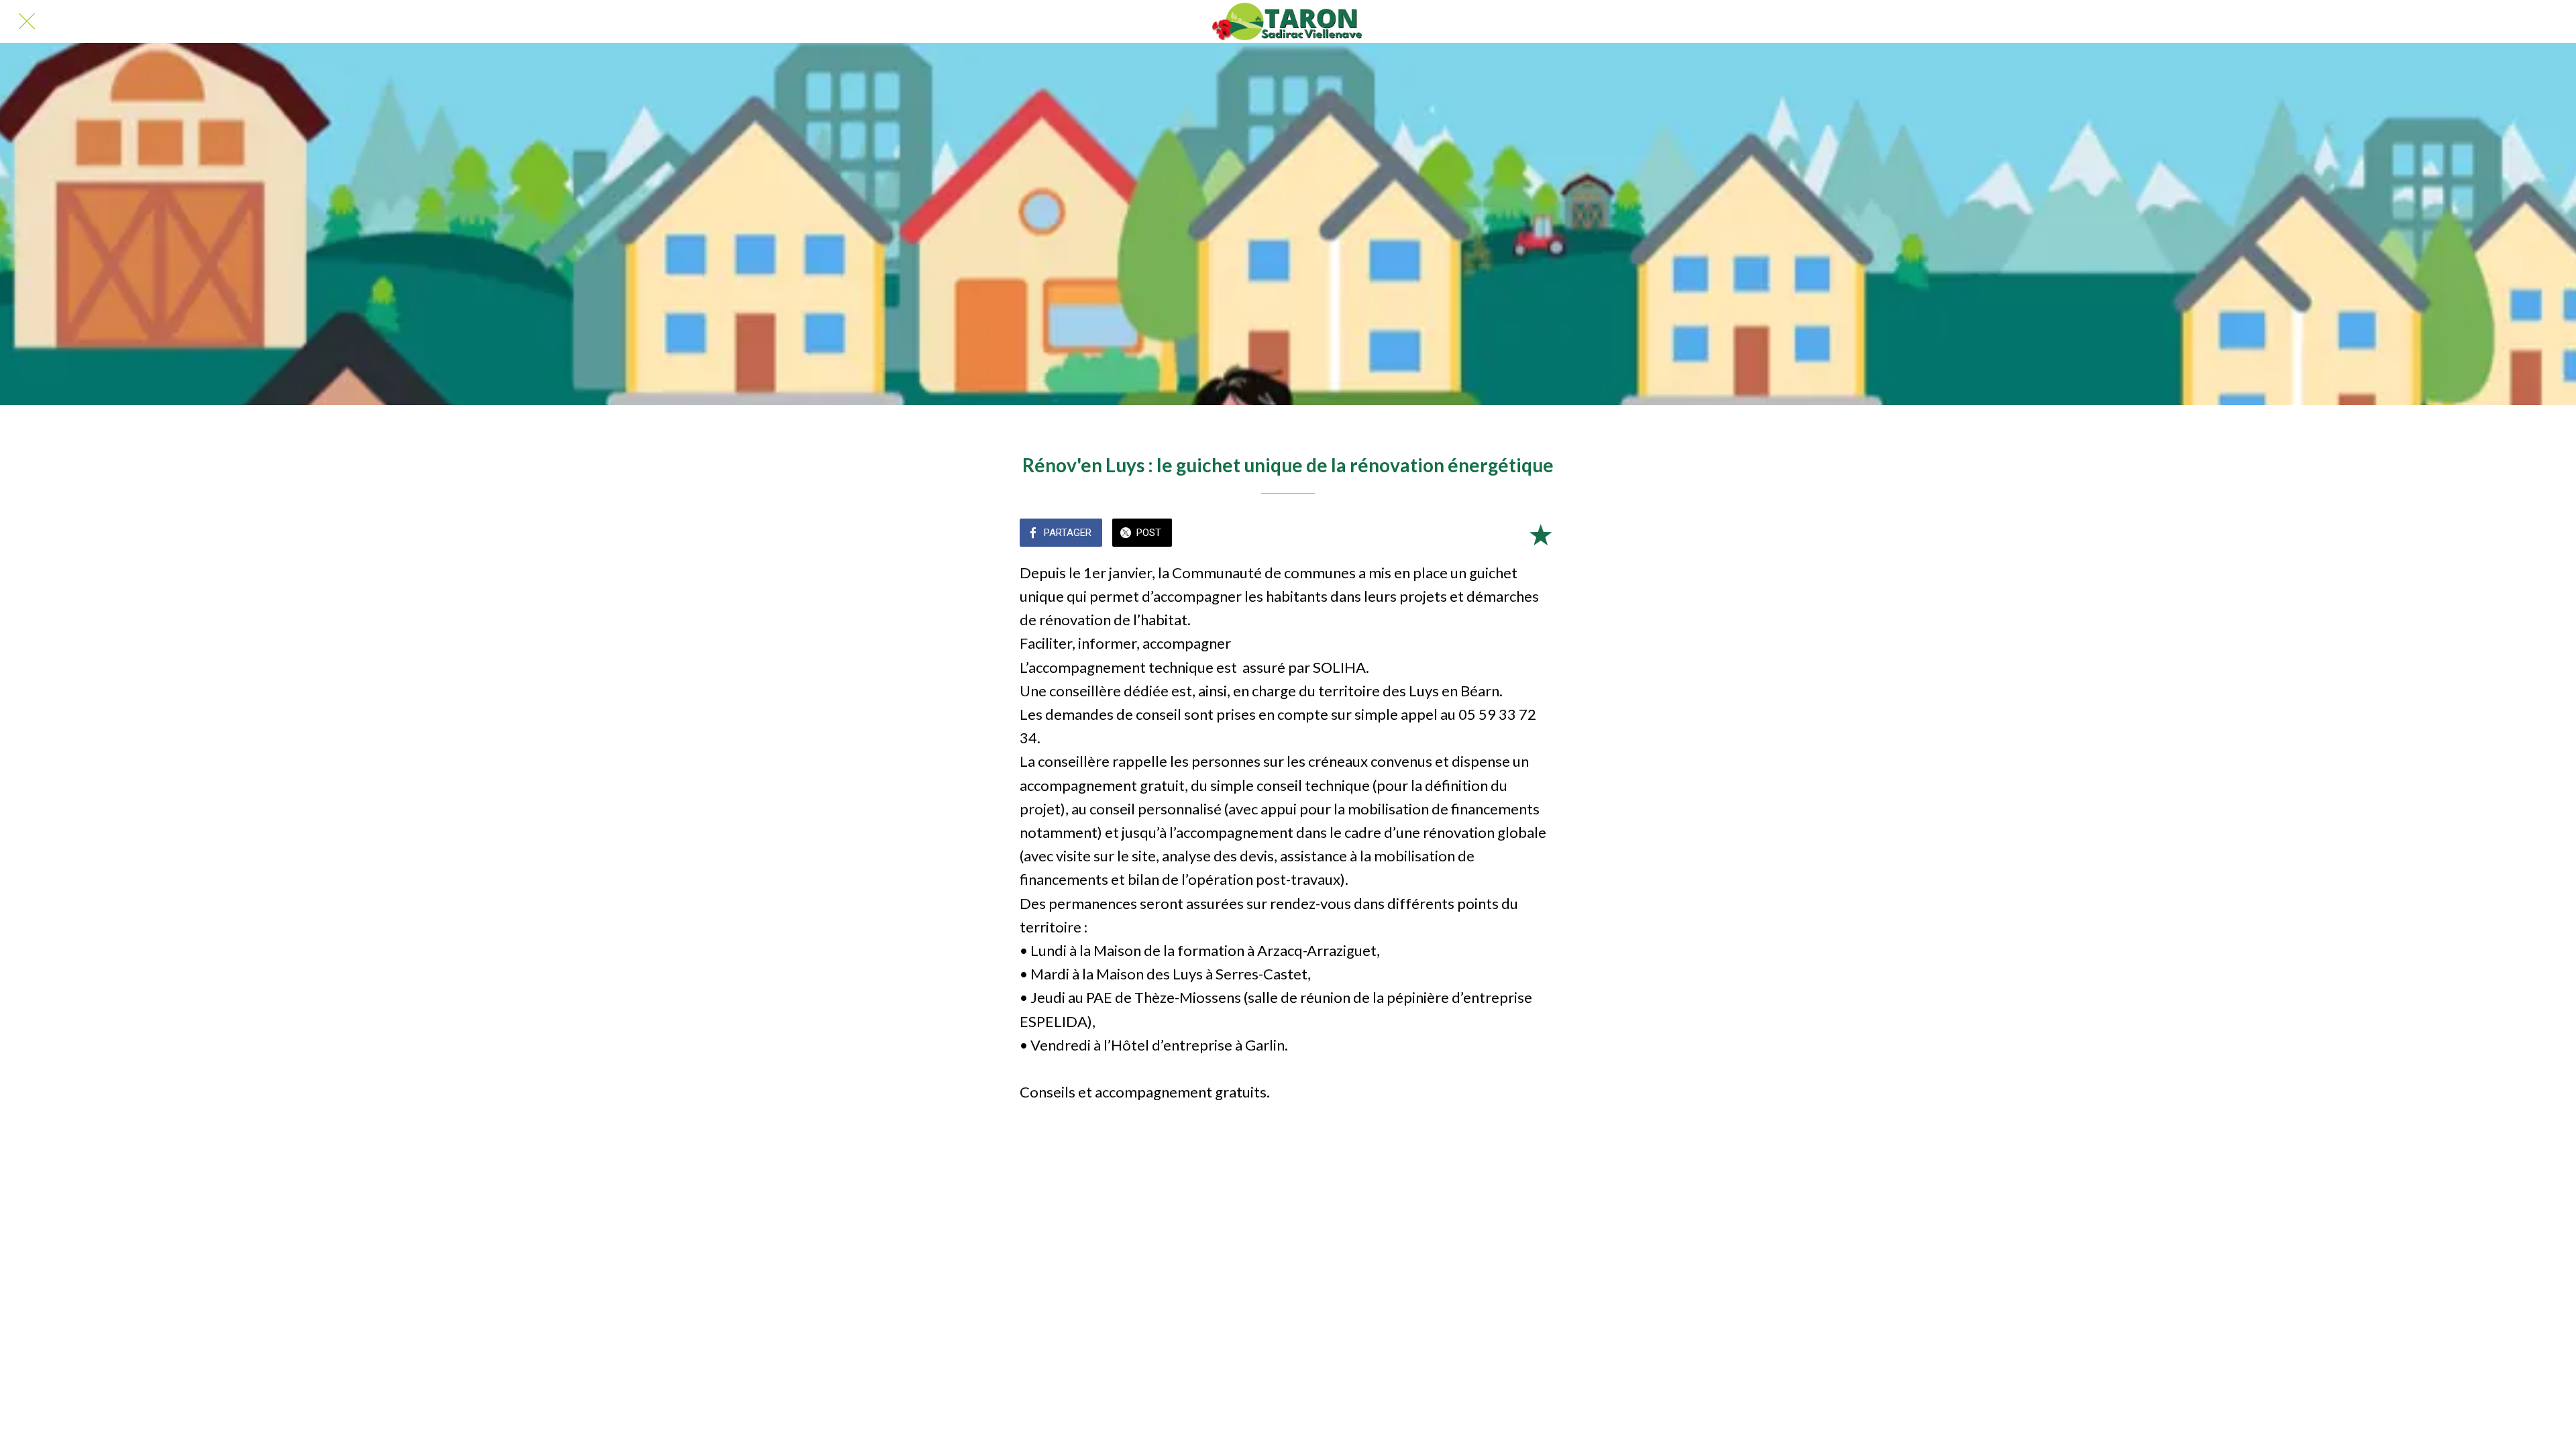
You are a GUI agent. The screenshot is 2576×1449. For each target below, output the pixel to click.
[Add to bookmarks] (1540, 534)
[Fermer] (27, 21)
